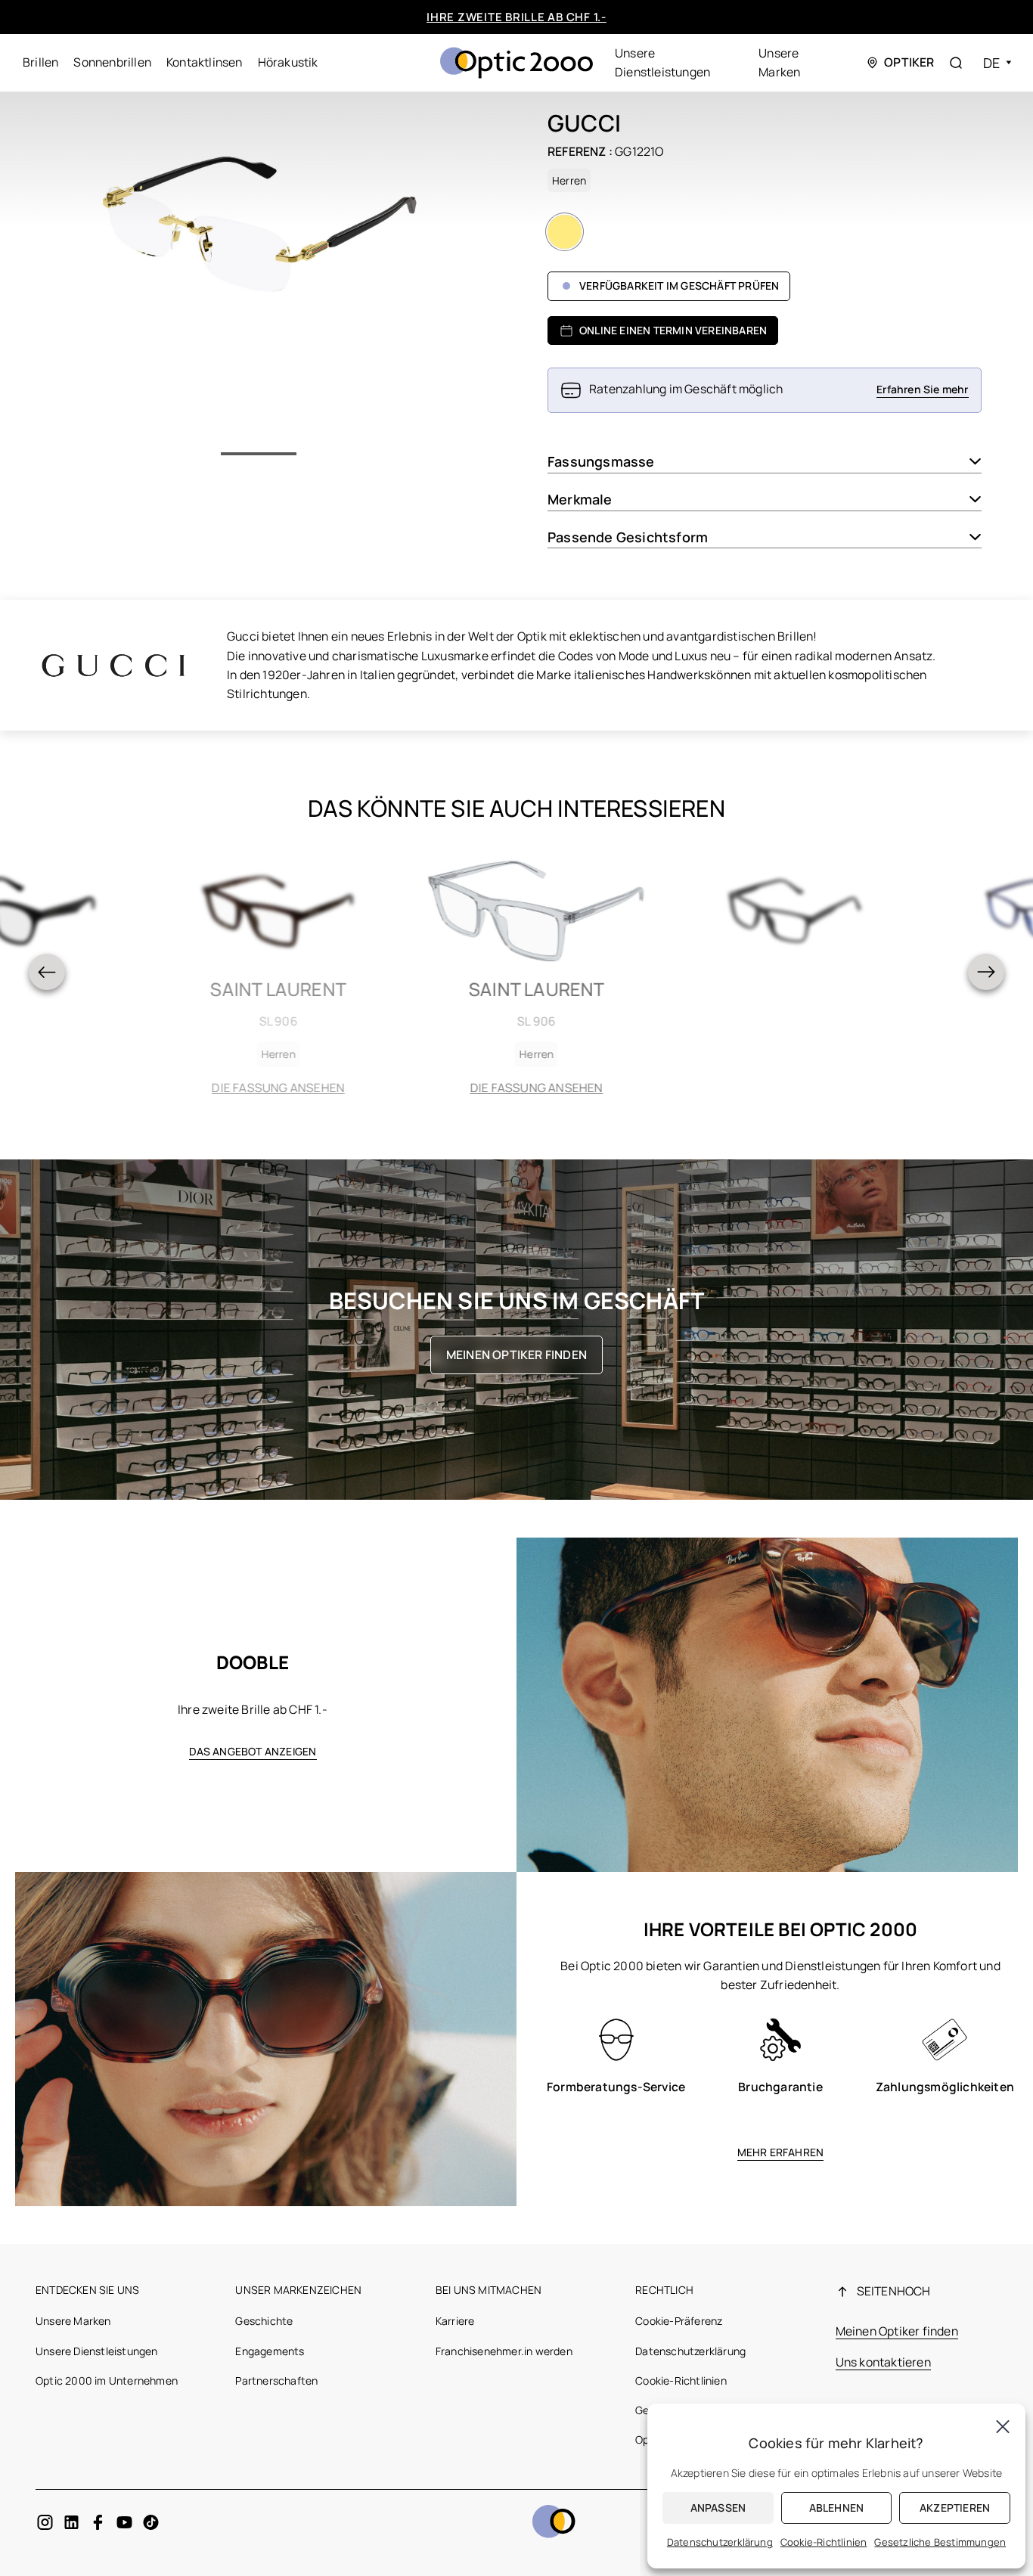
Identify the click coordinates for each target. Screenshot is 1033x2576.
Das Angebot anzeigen (253, 1751)
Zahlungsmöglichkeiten (945, 2087)
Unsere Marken (73, 2321)
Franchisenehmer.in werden (504, 2351)
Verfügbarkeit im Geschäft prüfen (679, 286)
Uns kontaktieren (883, 2362)
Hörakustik (288, 62)
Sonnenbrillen (112, 62)
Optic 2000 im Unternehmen (107, 2380)
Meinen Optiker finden (516, 1355)
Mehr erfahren (781, 2152)
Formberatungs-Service (616, 2087)
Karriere (455, 2321)
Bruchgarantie (780, 2087)
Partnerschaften (276, 2380)
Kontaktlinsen (205, 62)
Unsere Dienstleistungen (97, 2351)
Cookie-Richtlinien (681, 2380)
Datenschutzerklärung (690, 2351)
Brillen (40, 62)
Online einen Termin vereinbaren (673, 330)
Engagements (270, 2351)
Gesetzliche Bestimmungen (940, 2542)
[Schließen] (1003, 2426)
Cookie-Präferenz (679, 2321)
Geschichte (264, 2321)
